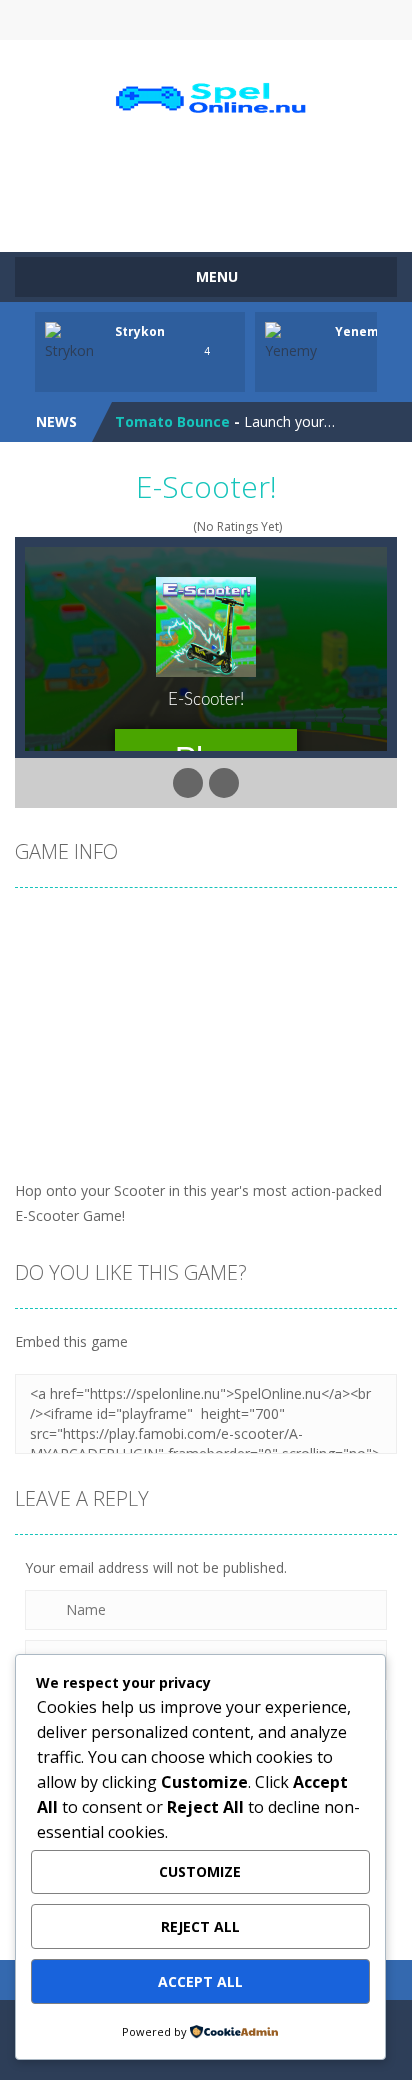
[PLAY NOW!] (75, 340)
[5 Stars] (183, 526)
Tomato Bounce (172, 421)
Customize (200, 1871)
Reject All (200, 1926)
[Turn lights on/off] (188, 783)
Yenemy (360, 331)
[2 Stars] (144, 526)
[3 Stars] (157, 526)
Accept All (200, 1981)
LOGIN (115, 20)
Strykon (140, 331)
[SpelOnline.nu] (206, 98)
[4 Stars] (170, 526)
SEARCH (206, 20)
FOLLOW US (296, 20)
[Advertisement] (213, 185)
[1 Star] (131, 526)
